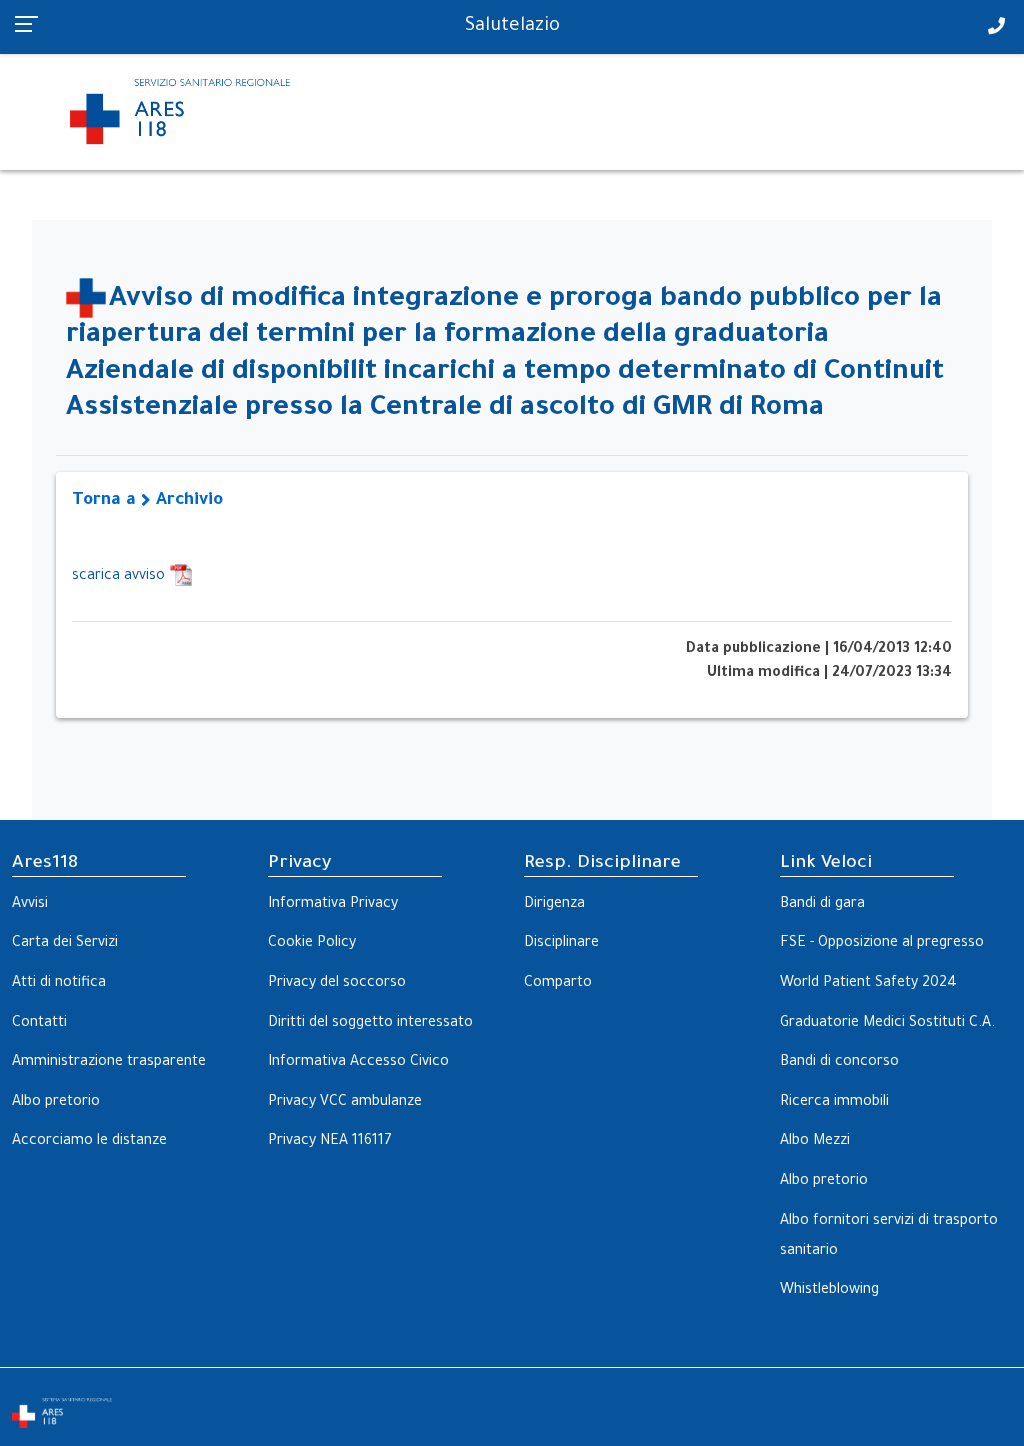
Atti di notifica (59, 984)
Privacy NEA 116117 (330, 1142)
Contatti (39, 1024)
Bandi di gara (822, 905)
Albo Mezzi (815, 1142)
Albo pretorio (56, 1103)
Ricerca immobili (834, 1103)
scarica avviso (120, 577)
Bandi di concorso (839, 1063)
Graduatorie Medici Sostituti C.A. (887, 1024)
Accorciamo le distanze (89, 1142)
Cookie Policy (312, 944)
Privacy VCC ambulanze (345, 1103)
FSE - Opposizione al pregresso (882, 944)
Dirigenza (554, 905)
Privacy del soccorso (337, 984)
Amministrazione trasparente (109, 1063)
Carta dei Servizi (65, 944)
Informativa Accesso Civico (358, 1063)
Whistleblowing (829, 1291)
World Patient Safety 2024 (868, 984)
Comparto (558, 984)
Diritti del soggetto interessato (370, 1024)
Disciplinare (561, 944)
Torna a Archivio (147, 501)
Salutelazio (512, 27)
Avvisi (30, 905)
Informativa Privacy (333, 905)
